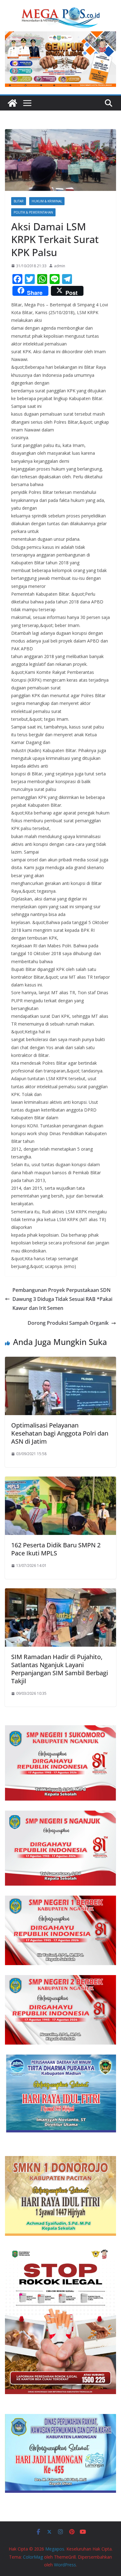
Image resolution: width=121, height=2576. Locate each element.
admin (60, 266)
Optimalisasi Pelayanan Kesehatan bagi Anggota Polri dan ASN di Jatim (60, 1433)
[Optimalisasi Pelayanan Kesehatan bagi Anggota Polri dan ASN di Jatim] (60, 1361)
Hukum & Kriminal (47, 201)
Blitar (19, 201)
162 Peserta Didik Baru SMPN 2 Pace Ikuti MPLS (56, 1549)
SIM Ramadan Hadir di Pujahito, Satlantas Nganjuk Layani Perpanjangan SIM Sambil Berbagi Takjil (60, 1669)
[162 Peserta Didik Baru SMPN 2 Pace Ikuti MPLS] (60, 1481)
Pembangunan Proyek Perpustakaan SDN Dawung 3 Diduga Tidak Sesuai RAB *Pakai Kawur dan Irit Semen (62, 1299)
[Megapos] (12, 103)
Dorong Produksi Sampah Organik (68, 1323)
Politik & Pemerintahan (33, 212)
